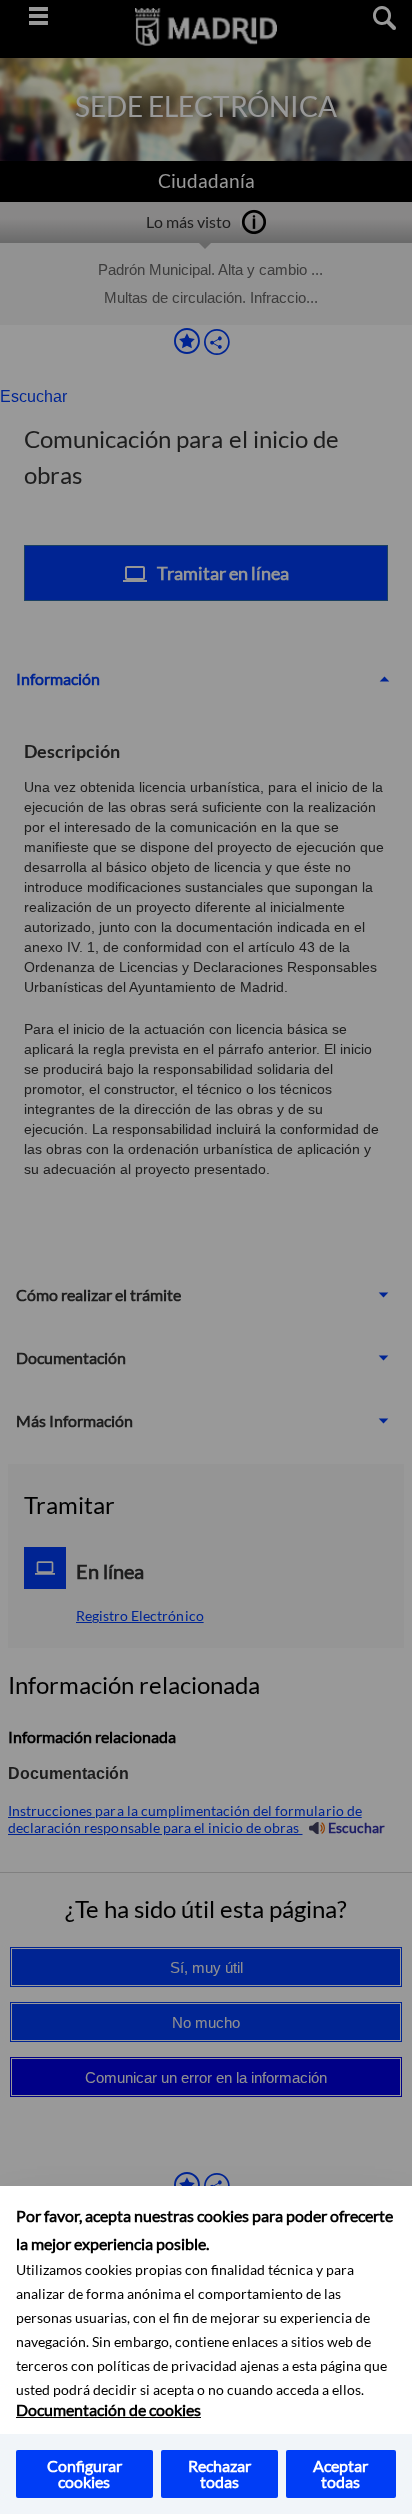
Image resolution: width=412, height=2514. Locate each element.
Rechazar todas (219, 2473)
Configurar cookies (84, 2473)
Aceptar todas (340, 2473)
